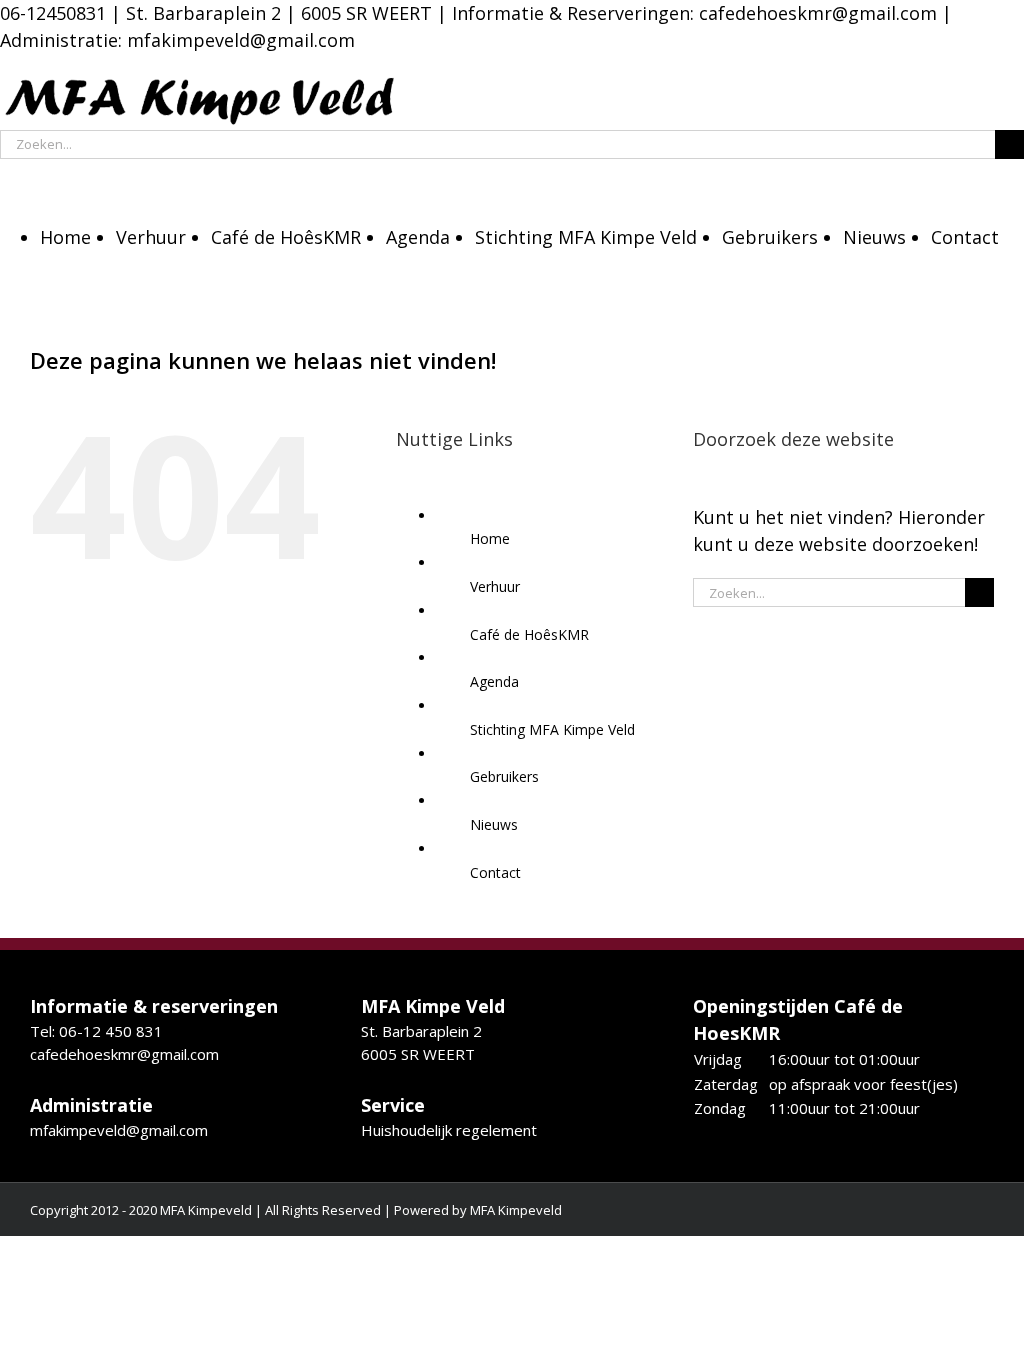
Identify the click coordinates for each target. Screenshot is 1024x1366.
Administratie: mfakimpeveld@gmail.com (177, 40)
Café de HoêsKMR (529, 634)
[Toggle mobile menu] (7, 173)
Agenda (494, 681)
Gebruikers (504, 776)
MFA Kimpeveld (516, 1210)
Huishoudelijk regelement (449, 1130)
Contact (495, 872)
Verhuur (495, 586)
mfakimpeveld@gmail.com (119, 1130)
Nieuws (494, 824)
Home (490, 538)
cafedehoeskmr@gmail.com (818, 13)
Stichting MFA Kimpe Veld (552, 729)
